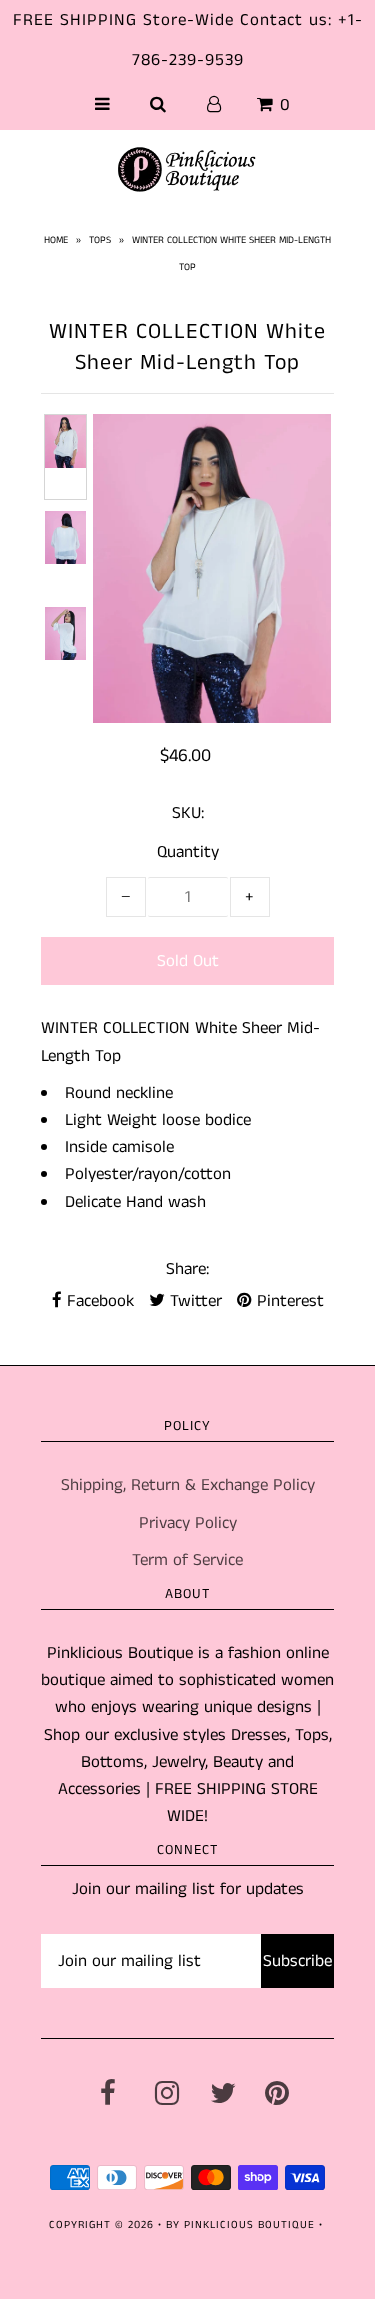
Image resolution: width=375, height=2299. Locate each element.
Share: (187, 1269)
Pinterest (288, 1301)
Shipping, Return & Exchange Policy (188, 1485)
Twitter (193, 1301)
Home (56, 240)
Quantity (188, 852)
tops (100, 240)
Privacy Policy (188, 1523)
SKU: (188, 813)
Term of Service (187, 1560)
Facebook (98, 1301)
